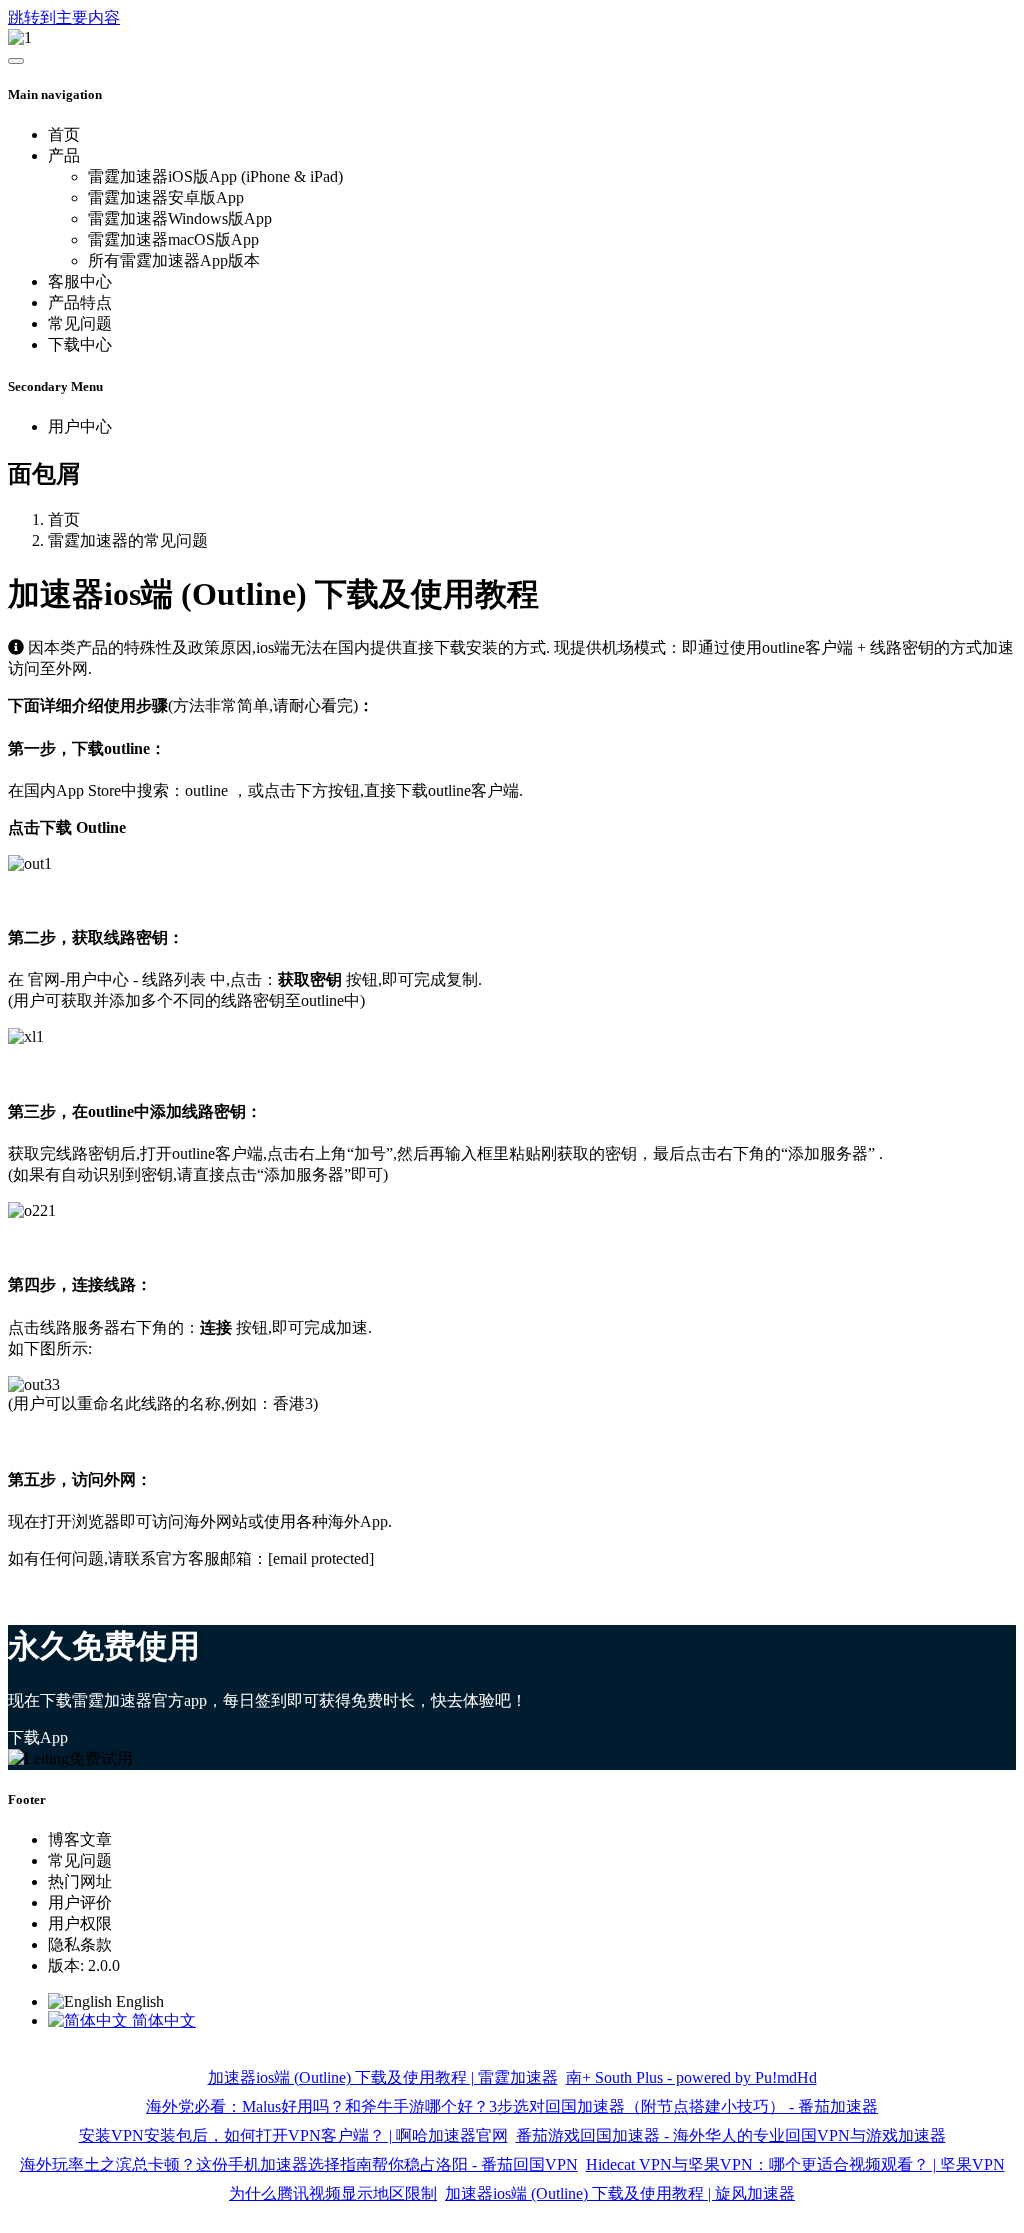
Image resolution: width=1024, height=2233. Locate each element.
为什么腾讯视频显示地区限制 (333, 2193)
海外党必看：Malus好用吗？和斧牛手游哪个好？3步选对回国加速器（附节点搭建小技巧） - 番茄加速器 (512, 2106)
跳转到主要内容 (64, 17)
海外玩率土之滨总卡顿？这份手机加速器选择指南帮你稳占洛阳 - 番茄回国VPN (299, 2164)
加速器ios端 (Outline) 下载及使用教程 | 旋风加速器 (620, 2193)
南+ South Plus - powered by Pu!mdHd (691, 2077)
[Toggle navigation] (16, 61)
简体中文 (162, 2020)
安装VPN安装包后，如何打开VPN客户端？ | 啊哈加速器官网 (293, 2135)
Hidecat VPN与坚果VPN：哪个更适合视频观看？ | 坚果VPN (795, 2164)
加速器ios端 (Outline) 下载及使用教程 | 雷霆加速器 (383, 2077)
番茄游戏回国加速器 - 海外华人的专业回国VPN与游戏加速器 (731, 2135)
